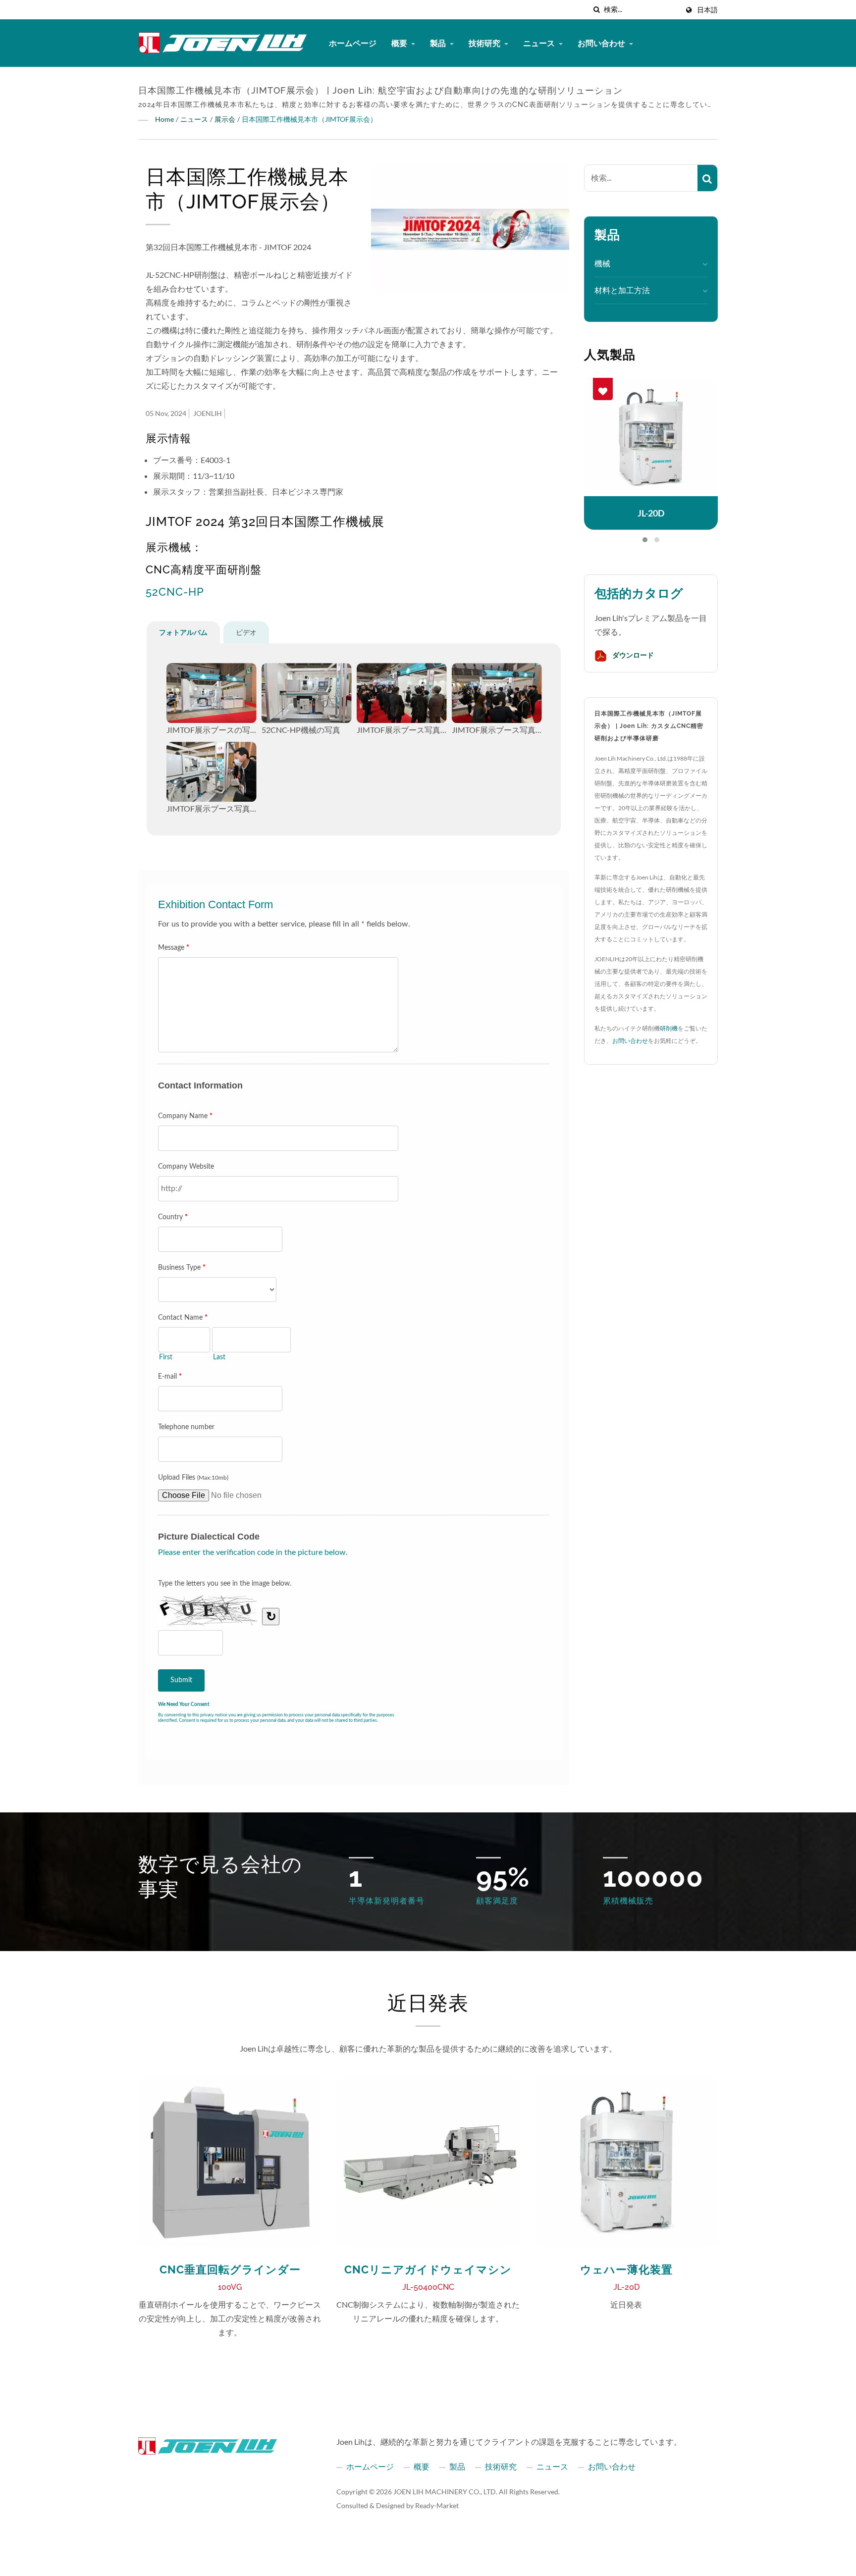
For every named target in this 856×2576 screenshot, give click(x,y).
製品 (439, 43)
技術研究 (485, 43)
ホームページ (353, 43)
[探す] (596, 10)
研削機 (669, 1028)
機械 (602, 263)
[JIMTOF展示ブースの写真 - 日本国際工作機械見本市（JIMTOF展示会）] (212, 693)
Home (164, 119)
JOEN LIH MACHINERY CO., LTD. (445, 2492)
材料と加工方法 (622, 290)
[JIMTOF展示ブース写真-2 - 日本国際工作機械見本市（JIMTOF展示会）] (497, 693)
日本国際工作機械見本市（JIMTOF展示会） (309, 119)
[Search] (707, 178)
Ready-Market (437, 2505)
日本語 (707, 10)
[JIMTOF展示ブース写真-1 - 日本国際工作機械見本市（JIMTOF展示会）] (402, 693)
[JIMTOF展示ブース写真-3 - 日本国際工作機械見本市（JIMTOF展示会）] (212, 772)
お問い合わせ (602, 43)
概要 (400, 43)
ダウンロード (632, 655)
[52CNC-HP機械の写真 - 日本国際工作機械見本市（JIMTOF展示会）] (307, 693)
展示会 (225, 119)
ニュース (540, 43)
